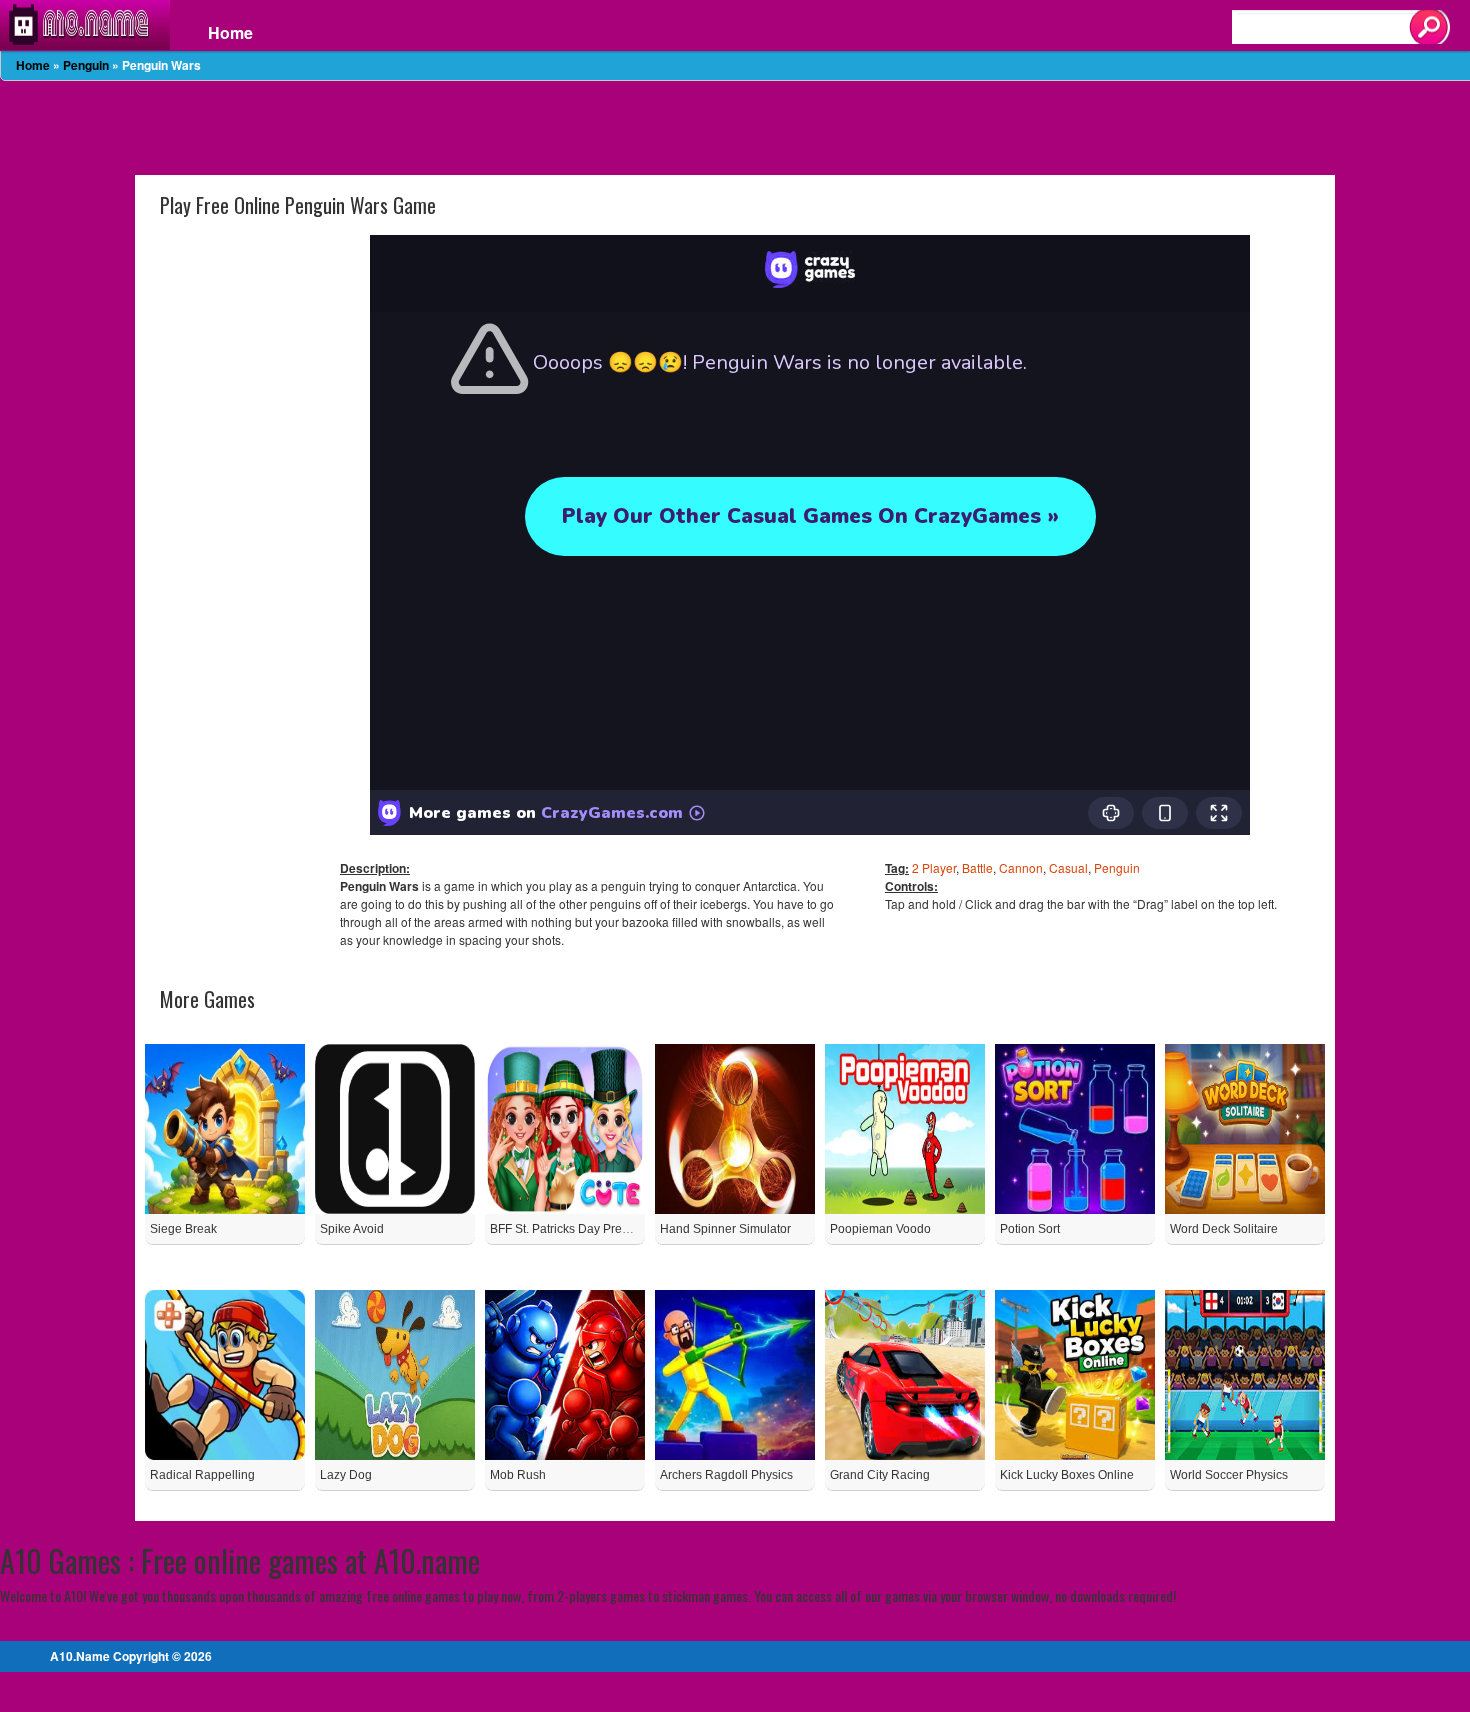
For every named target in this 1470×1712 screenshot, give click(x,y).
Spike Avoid (352, 1229)
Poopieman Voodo (880, 1229)
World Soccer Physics (1229, 1475)
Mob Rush (518, 1475)
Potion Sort (1030, 1229)
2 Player (934, 867)
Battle (977, 867)
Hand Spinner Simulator (725, 1229)
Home (230, 33)
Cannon (1021, 867)
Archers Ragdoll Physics (726, 1475)
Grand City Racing (880, 1475)
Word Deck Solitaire (1224, 1229)
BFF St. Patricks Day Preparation (578, 1229)
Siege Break (183, 1229)
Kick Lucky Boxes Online (1067, 1475)
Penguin (86, 65)
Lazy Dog (346, 1475)
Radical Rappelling (202, 1475)
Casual (1068, 867)
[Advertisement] (735, 126)
